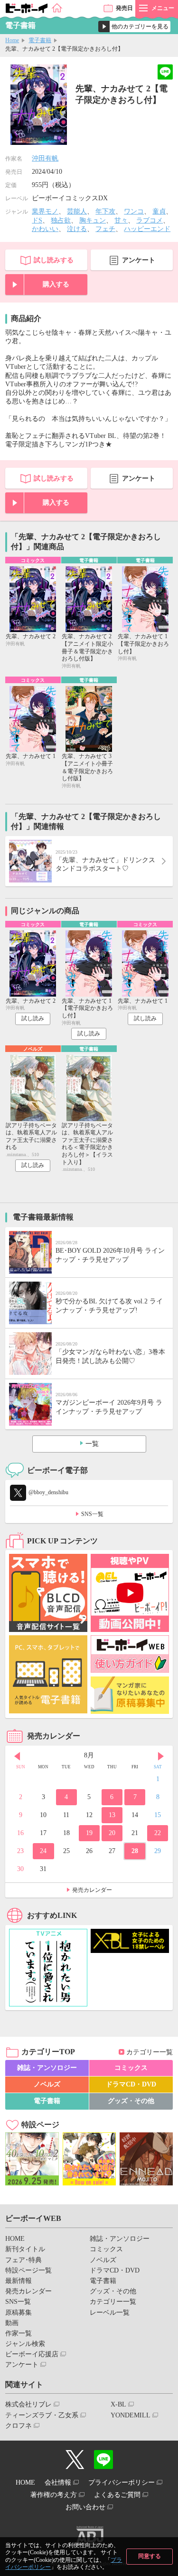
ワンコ (134, 211)
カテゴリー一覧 (150, 2052)
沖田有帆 (45, 158)
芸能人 (77, 211)
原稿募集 (19, 2313)
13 (112, 1815)
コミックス (131, 2068)
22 (158, 1833)
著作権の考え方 (54, 2495)
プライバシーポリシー (122, 2482)
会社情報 (58, 2482)
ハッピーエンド (147, 229)
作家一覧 (19, 2333)
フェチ (105, 229)
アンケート (139, 260)
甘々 (121, 220)
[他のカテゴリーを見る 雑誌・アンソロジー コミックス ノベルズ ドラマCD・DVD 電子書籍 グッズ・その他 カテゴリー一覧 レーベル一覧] (134, 27)
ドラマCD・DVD (131, 2084)
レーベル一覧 (110, 2313)
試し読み (33, 1018)
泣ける (77, 229)
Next (161, 1756)
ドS (37, 220)
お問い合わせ (85, 2507)
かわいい (45, 229)
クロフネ (19, 2426)
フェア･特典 (23, 2260)
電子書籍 (40, 40)
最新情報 (19, 2281)
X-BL (118, 2404)
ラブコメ (150, 220)
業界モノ (45, 211)
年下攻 (105, 211)
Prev (17, 1756)
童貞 (159, 211)
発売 (124, 8)
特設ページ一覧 (28, 2270)
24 (43, 1851)
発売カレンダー (92, 1890)
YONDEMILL (131, 2415)
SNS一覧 (92, 1514)
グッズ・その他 (131, 2101)
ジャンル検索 (25, 2344)
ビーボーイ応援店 (32, 2354)
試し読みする (54, 260)
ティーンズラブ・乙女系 (42, 2415)
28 (135, 1851)
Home (12, 40)
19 (89, 1833)
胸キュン (93, 220)
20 (112, 1833)
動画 (12, 2323)
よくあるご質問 (117, 2495)
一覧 (92, 1444)
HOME (15, 2239)
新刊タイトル (25, 2249)
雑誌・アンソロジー (47, 2068)
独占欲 (61, 220)
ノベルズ (47, 2084)
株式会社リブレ (28, 2404)
